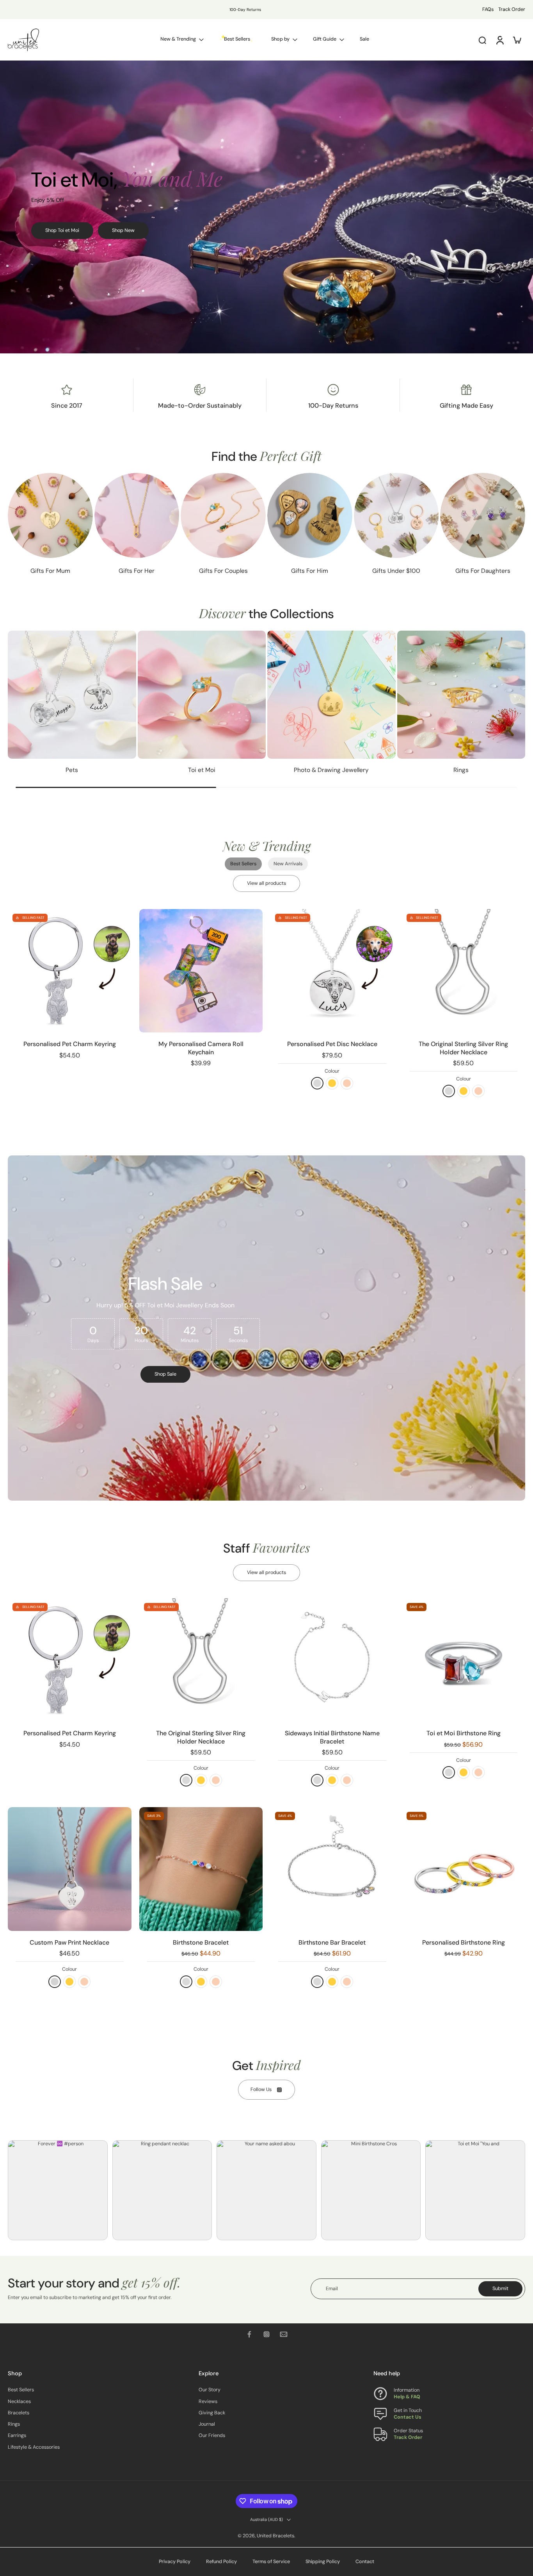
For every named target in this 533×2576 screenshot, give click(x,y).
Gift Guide (325, 39)
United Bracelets (275, 2536)
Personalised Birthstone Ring (464, 1942)
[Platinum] (55, 1982)
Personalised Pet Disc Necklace (332, 1044)
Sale (364, 39)
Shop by (280, 39)
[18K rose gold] (347, 1083)
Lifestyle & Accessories (34, 2447)
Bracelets (19, 2413)
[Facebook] (249, 2334)
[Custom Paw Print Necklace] (70, 1869)
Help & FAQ (407, 2397)
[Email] (284, 2334)
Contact (365, 2562)
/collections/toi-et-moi (26, 64)
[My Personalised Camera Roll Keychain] (201, 971)
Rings (14, 2424)
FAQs (488, 9)
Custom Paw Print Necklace (69, 1942)
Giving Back (212, 2413)
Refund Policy (221, 2562)
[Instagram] (266, 2334)
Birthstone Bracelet (201, 1942)
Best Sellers (21, 2390)
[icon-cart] (517, 40)
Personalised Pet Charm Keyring (70, 1044)
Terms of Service (271, 2562)
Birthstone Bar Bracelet (332, 1942)
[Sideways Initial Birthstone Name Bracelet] (332, 1660)
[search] (482, 40)
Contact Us (408, 2417)
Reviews (208, 2401)
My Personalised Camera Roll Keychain (201, 1048)
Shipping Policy (323, 2562)
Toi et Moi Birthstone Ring (464, 1733)
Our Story (210, 2390)
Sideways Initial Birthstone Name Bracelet (332, 1737)
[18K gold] (332, 1083)
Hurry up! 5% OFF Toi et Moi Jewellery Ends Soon (221, 10)
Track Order (512, 9)
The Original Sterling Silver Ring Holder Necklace (463, 1048)
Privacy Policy (175, 2562)
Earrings (17, 2436)
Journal (207, 2424)
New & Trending (178, 39)
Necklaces (19, 2401)
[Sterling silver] (317, 1083)
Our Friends (212, 2436)
